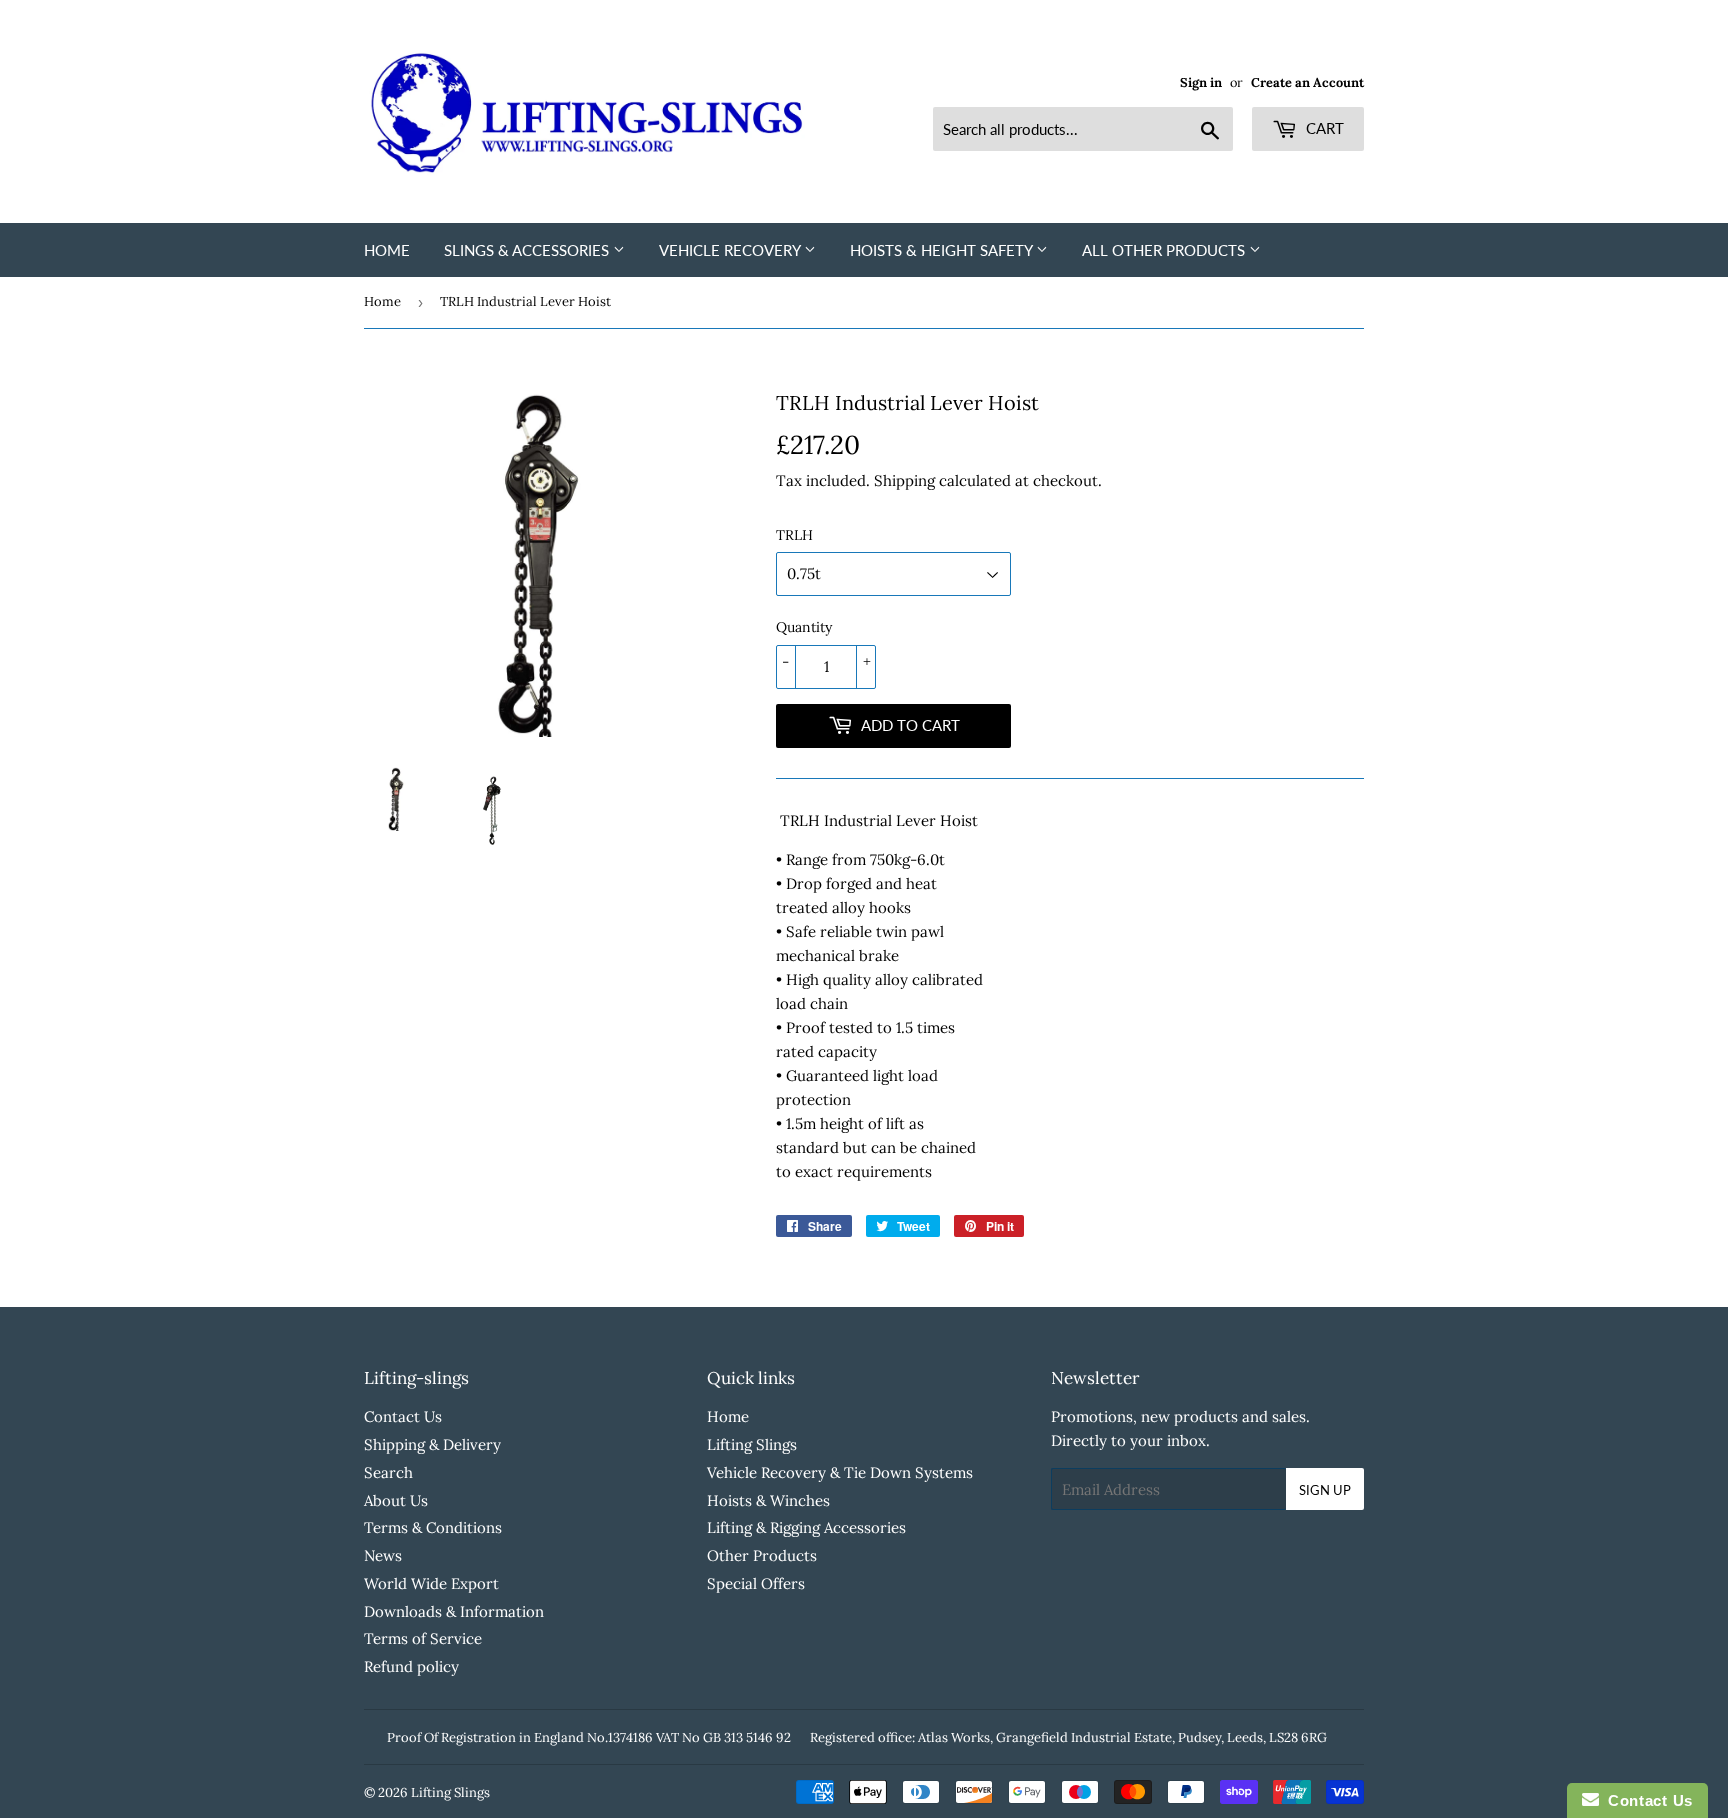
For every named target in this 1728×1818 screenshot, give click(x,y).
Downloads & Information (454, 1611)
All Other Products (1165, 250)
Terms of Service (423, 1638)
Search (388, 1472)
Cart (1323, 128)
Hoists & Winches (768, 1500)
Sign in (1201, 82)
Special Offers (756, 1583)
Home (387, 250)
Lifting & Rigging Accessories (806, 1527)
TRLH (794, 535)
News (383, 1555)
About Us (396, 1500)
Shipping (904, 480)
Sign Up (1325, 1490)
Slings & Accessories (528, 250)
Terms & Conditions (433, 1527)
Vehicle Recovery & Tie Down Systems (840, 1472)
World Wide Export (431, 1583)
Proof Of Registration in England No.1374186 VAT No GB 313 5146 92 (589, 1737)
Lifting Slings (752, 1444)
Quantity (804, 627)
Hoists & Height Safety (943, 250)
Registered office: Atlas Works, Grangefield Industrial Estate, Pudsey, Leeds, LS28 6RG (1068, 1737)
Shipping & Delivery (432, 1444)
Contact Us (403, 1416)
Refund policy (411, 1666)
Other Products (762, 1555)
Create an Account (1307, 82)
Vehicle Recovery (731, 250)
